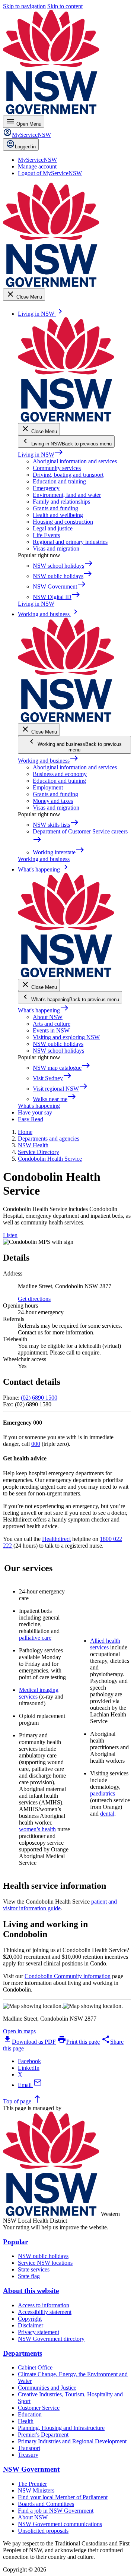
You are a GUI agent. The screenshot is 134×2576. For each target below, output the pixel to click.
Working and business (48, 761)
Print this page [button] (79, 2042)
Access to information (44, 2305)
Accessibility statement (45, 2312)
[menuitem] (37, 160)
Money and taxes (53, 801)
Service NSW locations (45, 2263)
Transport (29, 2448)
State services (34, 2269)
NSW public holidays (58, 1044)
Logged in (25, 147)
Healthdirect (56, 1539)
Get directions (34, 1299)
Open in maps (19, 2031)
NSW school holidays (58, 1051)
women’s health (37, 1829)
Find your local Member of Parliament (63, 2497)
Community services (57, 468)
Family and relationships (61, 502)
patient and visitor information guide (60, 1905)
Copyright (30, 2319)
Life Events (46, 535)
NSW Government (31, 2469)
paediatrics (103, 1793)
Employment (48, 787)
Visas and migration (56, 548)
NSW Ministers (36, 2490)
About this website (31, 2291)
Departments (23, 2353)
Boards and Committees (46, 2504)
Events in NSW (51, 1030)
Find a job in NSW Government (56, 2511)
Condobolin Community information (68, 1976)
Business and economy (60, 774)
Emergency (46, 488)
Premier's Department (43, 2435)
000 (36, 1444)
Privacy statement (39, 2332)
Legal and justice (53, 528)
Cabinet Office (35, 2367)
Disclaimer (31, 2325)
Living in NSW (41, 455)
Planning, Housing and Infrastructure (61, 2428)
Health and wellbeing (58, 515)
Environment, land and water (67, 495)
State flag (29, 2276)
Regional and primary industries (70, 542)
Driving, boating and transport (68, 475)
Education (30, 2414)
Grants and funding (55, 508)
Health (26, 2421)
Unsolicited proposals (43, 2531)
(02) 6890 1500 (39, 1398)
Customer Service (39, 2408)
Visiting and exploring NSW (66, 1037)
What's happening (43, 1010)
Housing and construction (63, 522)
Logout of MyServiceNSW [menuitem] (50, 173)
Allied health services (105, 1644)
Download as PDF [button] (29, 2042)
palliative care (35, 1638)
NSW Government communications (60, 2524)
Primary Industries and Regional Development (72, 2441)
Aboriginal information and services (75, 461)
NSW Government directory (51, 2339)
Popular (15, 2242)
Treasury (28, 2455)
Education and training (59, 481)
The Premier (32, 2484)
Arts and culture (52, 1024)
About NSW (48, 1017)
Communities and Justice (47, 2388)
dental (107, 1814)
